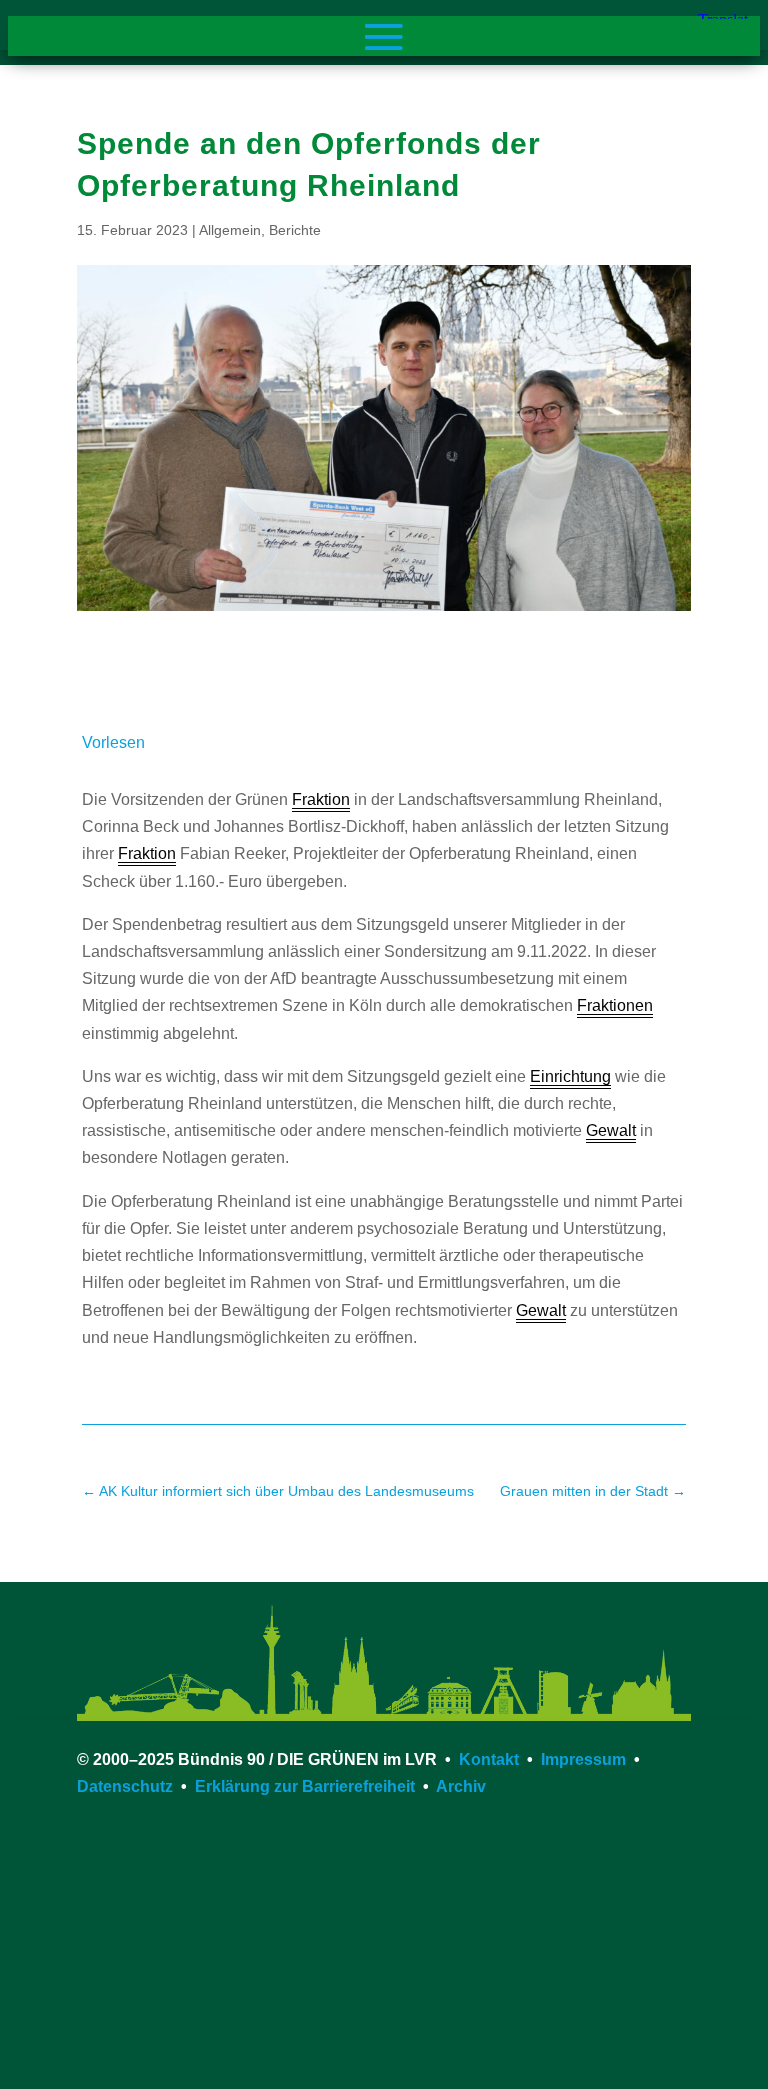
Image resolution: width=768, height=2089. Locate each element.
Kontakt (489, 1759)
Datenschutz (125, 1786)
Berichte (295, 230)
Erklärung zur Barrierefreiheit (305, 1786)
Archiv (461, 1786)
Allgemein (230, 230)
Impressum (583, 1759)
